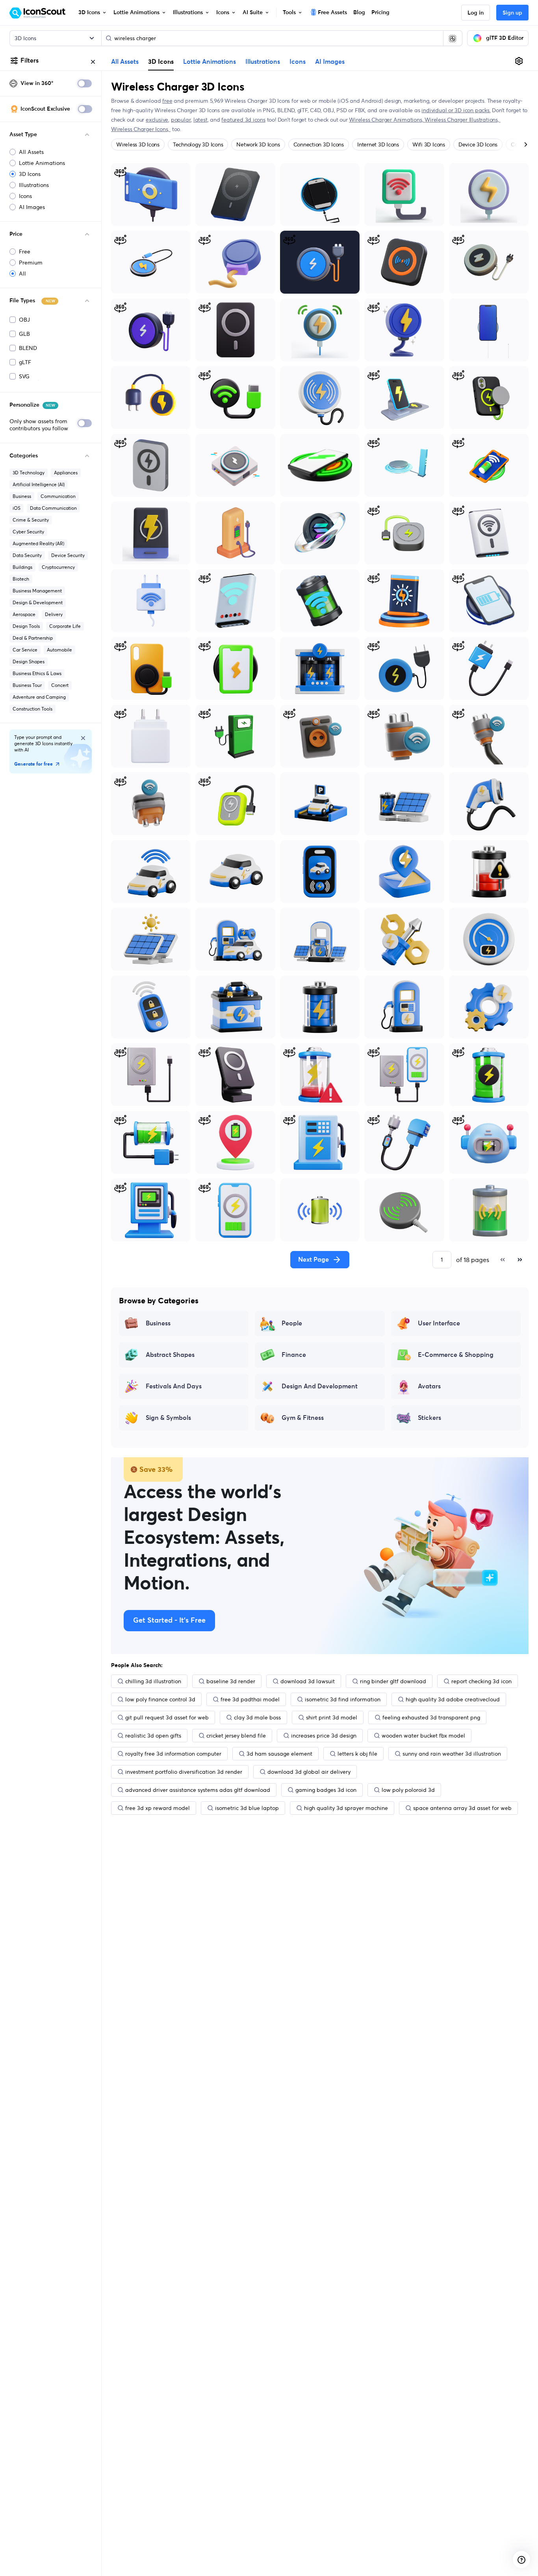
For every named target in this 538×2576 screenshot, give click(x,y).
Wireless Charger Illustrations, (462, 120)
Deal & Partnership (33, 638)
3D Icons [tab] (161, 61)
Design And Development (320, 1386)
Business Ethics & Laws (37, 673)
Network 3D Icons (258, 144)
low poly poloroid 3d (408, 1790)
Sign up (512, 13)
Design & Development (38, 602)
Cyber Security (28, 532)
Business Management (37, 591)
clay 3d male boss (257, 1717)
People (292, 1323)
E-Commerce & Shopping (456, 1355)
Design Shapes (29, 662)
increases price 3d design (324, 1736)
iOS (17, 508)
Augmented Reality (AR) (38, 543)
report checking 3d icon (481, 1681)
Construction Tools (32, 709)
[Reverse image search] (453, 38)
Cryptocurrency (58, 567)
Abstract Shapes (170, 1355)
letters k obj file (357, 1754)
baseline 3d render (231, 1681)
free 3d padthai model (250, 1699)
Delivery (54, 614)
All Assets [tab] (125, 62)
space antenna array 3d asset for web (462, 1808)
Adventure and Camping (39, 697)
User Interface (439, 1323)
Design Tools (26, 626)
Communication (58, 496)
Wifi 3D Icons (429, 144)
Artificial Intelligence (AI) (39, 484)
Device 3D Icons (478, 144)
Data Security (27, 555)
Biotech (21, 579)
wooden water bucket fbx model (423, 1736)
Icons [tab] (298, 62)
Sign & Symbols (168, 1418)
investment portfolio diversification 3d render (184, 1772)
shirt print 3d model (332, 1717)
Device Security (68, 555)
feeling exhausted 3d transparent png (431, 1717)
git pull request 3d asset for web (167, 1717)
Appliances (66, 473)
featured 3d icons (243, 120)
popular (181, 120)
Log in (476, 13)
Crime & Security (31, 520)
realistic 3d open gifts (153, 1736)
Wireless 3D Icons (138, 144)
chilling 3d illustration (153, 1681)
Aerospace (24, 614)
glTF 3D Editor (505, 38)
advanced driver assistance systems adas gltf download (198, 1790)
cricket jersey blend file (236, 1736)
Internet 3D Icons (378, 144)
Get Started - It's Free (169, 1621)
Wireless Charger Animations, (387, 120)
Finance (294, 1355)
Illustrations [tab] (263, 62)
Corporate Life (65, 626)
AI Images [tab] (330, 62)
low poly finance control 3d (160, 1699)
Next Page (314, 1260)
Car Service (25, 650)
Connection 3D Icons (319, 144)
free (167, 101)
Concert (60, 685)
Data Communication (53, 508)
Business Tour (27, 685)
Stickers (429, 1418)
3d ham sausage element (279, 1754)
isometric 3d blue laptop (247, 1808)
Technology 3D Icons (198, 144)
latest (200, 120)
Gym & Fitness (303, 1418)
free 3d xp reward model (158, 1808)
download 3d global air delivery (309, 1772)
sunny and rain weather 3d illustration (452, 1754)
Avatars (429, 1386)
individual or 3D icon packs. (456, 110)
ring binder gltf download (393, 1681)
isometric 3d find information (343, 1699)
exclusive (157, 120)
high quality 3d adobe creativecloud (453, 1699)
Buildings (22, 567)
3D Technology (29, 473)
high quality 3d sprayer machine (346, 1808)
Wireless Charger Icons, (141, 129)
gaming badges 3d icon (326, 1790)
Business (22, 496)
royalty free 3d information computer (173, 1754)
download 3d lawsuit (308, 1681)
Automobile (59, 650)
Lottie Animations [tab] (210, 62)
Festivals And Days (174, 1386)
